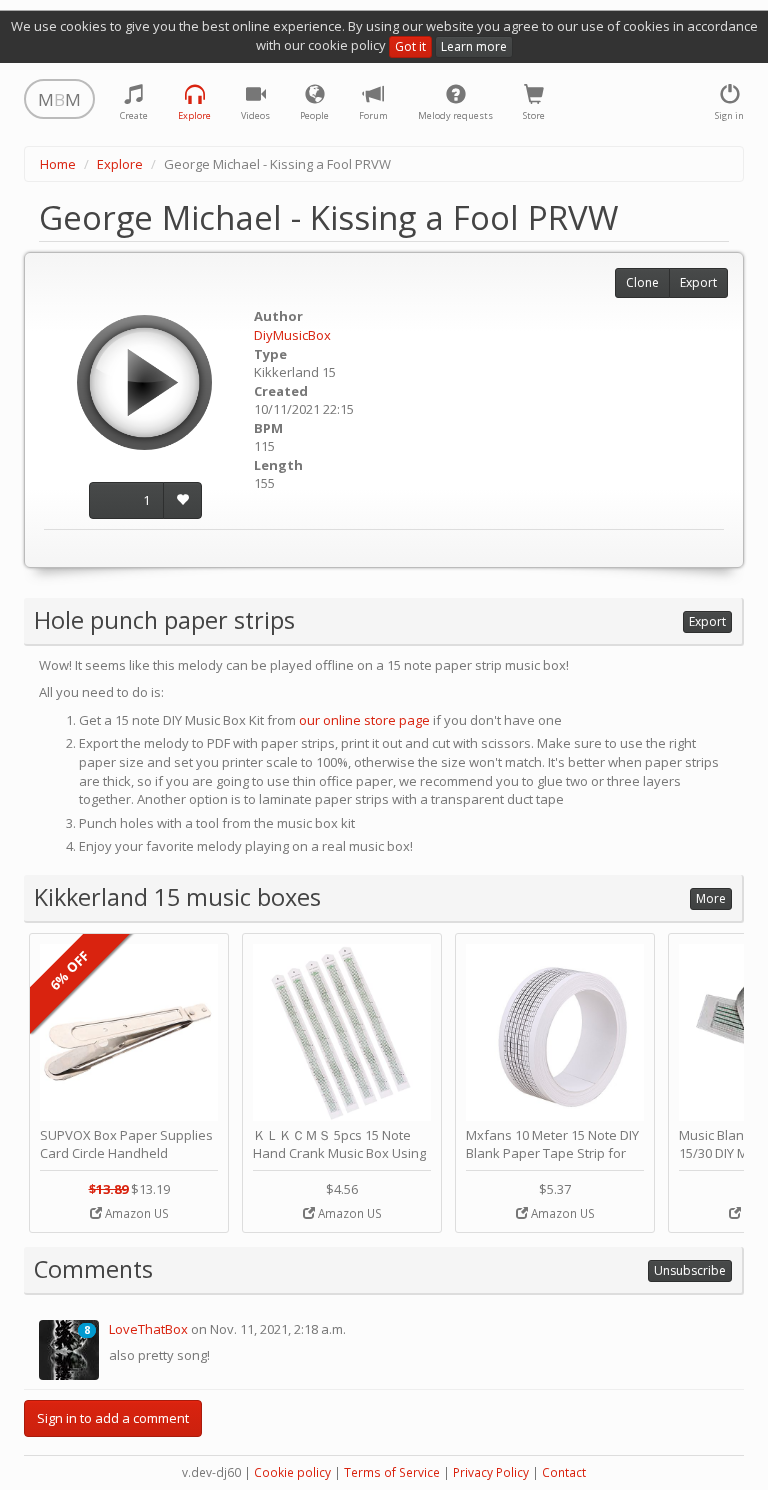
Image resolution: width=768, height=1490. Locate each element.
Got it (410, 46)
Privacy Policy (491, 1472)
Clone (642, 282)
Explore (120, 164)
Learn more (474, 46)
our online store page (364, 720)
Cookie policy (292, 1472)
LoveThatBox (148, 1329)
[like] (182, 500)
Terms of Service (392, 1472)
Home (58, 164)
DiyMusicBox (292, 335)
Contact (564, 1472)
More (711, 898)
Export (698, 282)
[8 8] (69, 1348)
